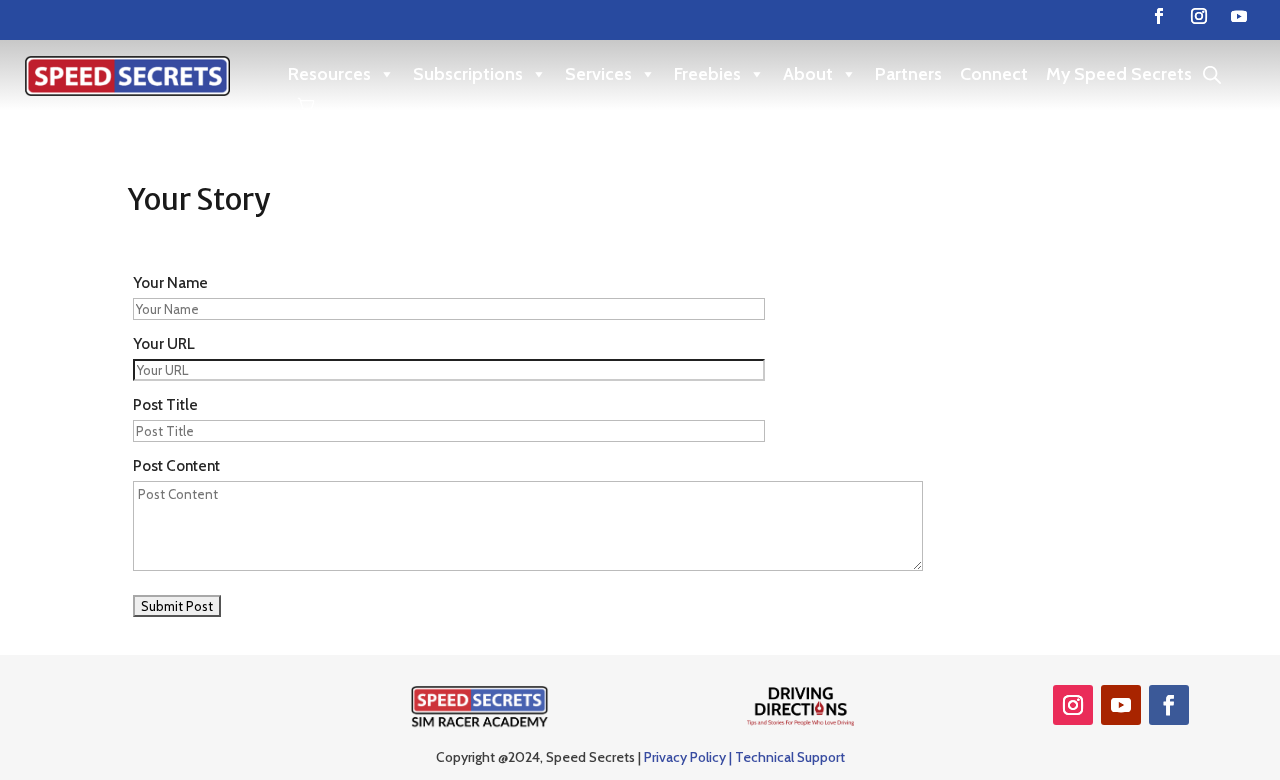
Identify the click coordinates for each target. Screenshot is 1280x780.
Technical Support (790, 757)
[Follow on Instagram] (1199, 16)
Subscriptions (468, 74)
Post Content (176, 465)
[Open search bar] (1212, 74)
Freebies (707, 74)
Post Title (165, 404)
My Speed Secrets (1119, 74)
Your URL (164, 343)
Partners (908, 74)
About (808, 74)
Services (598, 74)
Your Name (170, 282)
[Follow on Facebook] (1159, 16)
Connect (994, 74)
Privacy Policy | (689, 757)
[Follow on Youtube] (1239, 16)
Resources (329, 74)
